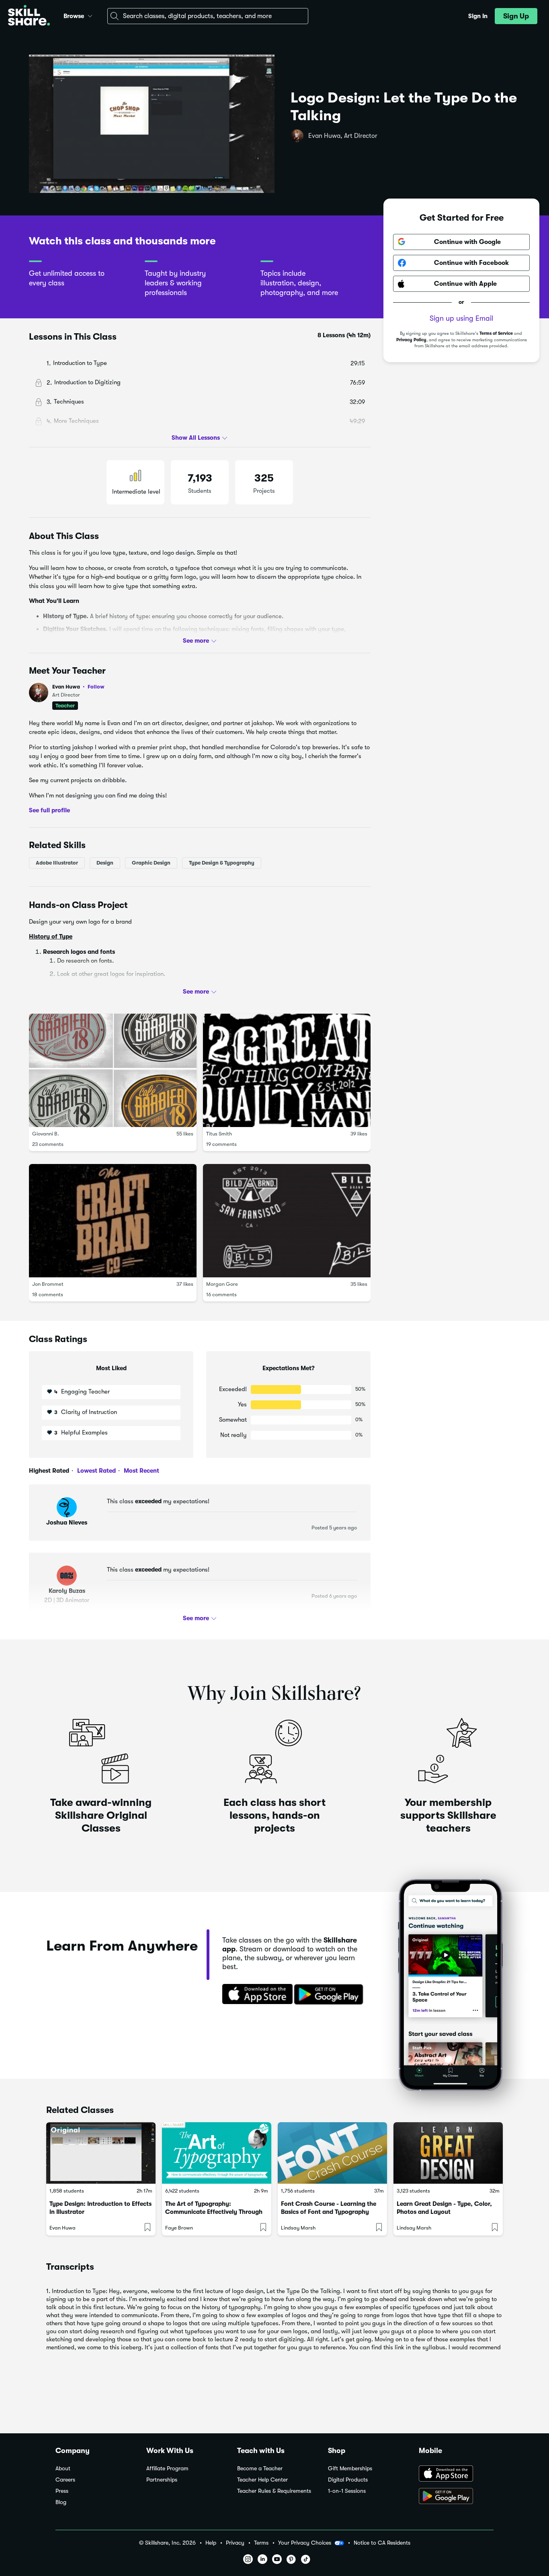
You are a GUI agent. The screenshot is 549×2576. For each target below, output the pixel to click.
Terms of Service (496, 333)
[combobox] (208, 16)
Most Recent (141, 1471)
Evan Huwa (78, 687)
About (63, 2468)
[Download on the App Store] (255, 1995)
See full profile (49, 810)
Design (105, 862)
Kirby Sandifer (64, 991)
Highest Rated (49, 1471)
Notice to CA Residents (382, 2543)
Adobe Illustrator (57, 862)
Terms (261, 2543)
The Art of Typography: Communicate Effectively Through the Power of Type (214, 2212)
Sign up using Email (461, 318)
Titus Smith (219, 1133)
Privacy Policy (411, 339)
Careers (65, 2480)
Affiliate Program (167, 2468)
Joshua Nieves (67, 1523)
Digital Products (348, 2480)
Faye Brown (179, 2228)
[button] (90, 15)
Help (211, 2543)
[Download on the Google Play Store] (456, 2497)
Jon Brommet (48, 1284)
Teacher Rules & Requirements (274, 2491)
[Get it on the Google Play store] (330, 1995)
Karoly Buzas (67, 1591)
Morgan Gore (222, 1284)
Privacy (235, 2543)
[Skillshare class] (101, 2153)
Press (62, 2491)
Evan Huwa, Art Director (343, 136)
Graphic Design (151, 862)
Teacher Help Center (262, 2480)
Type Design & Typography (222, 862)
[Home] (29, 16)
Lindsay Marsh (298, 2228)
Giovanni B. (46, 1133)
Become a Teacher (260, 2468)
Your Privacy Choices (305, 2543)
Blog (61, 2502)
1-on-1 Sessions (347, 2491)
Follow (96, 687)
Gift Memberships (350, 2468)
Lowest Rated (96, 1471)
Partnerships (162, 2480)
